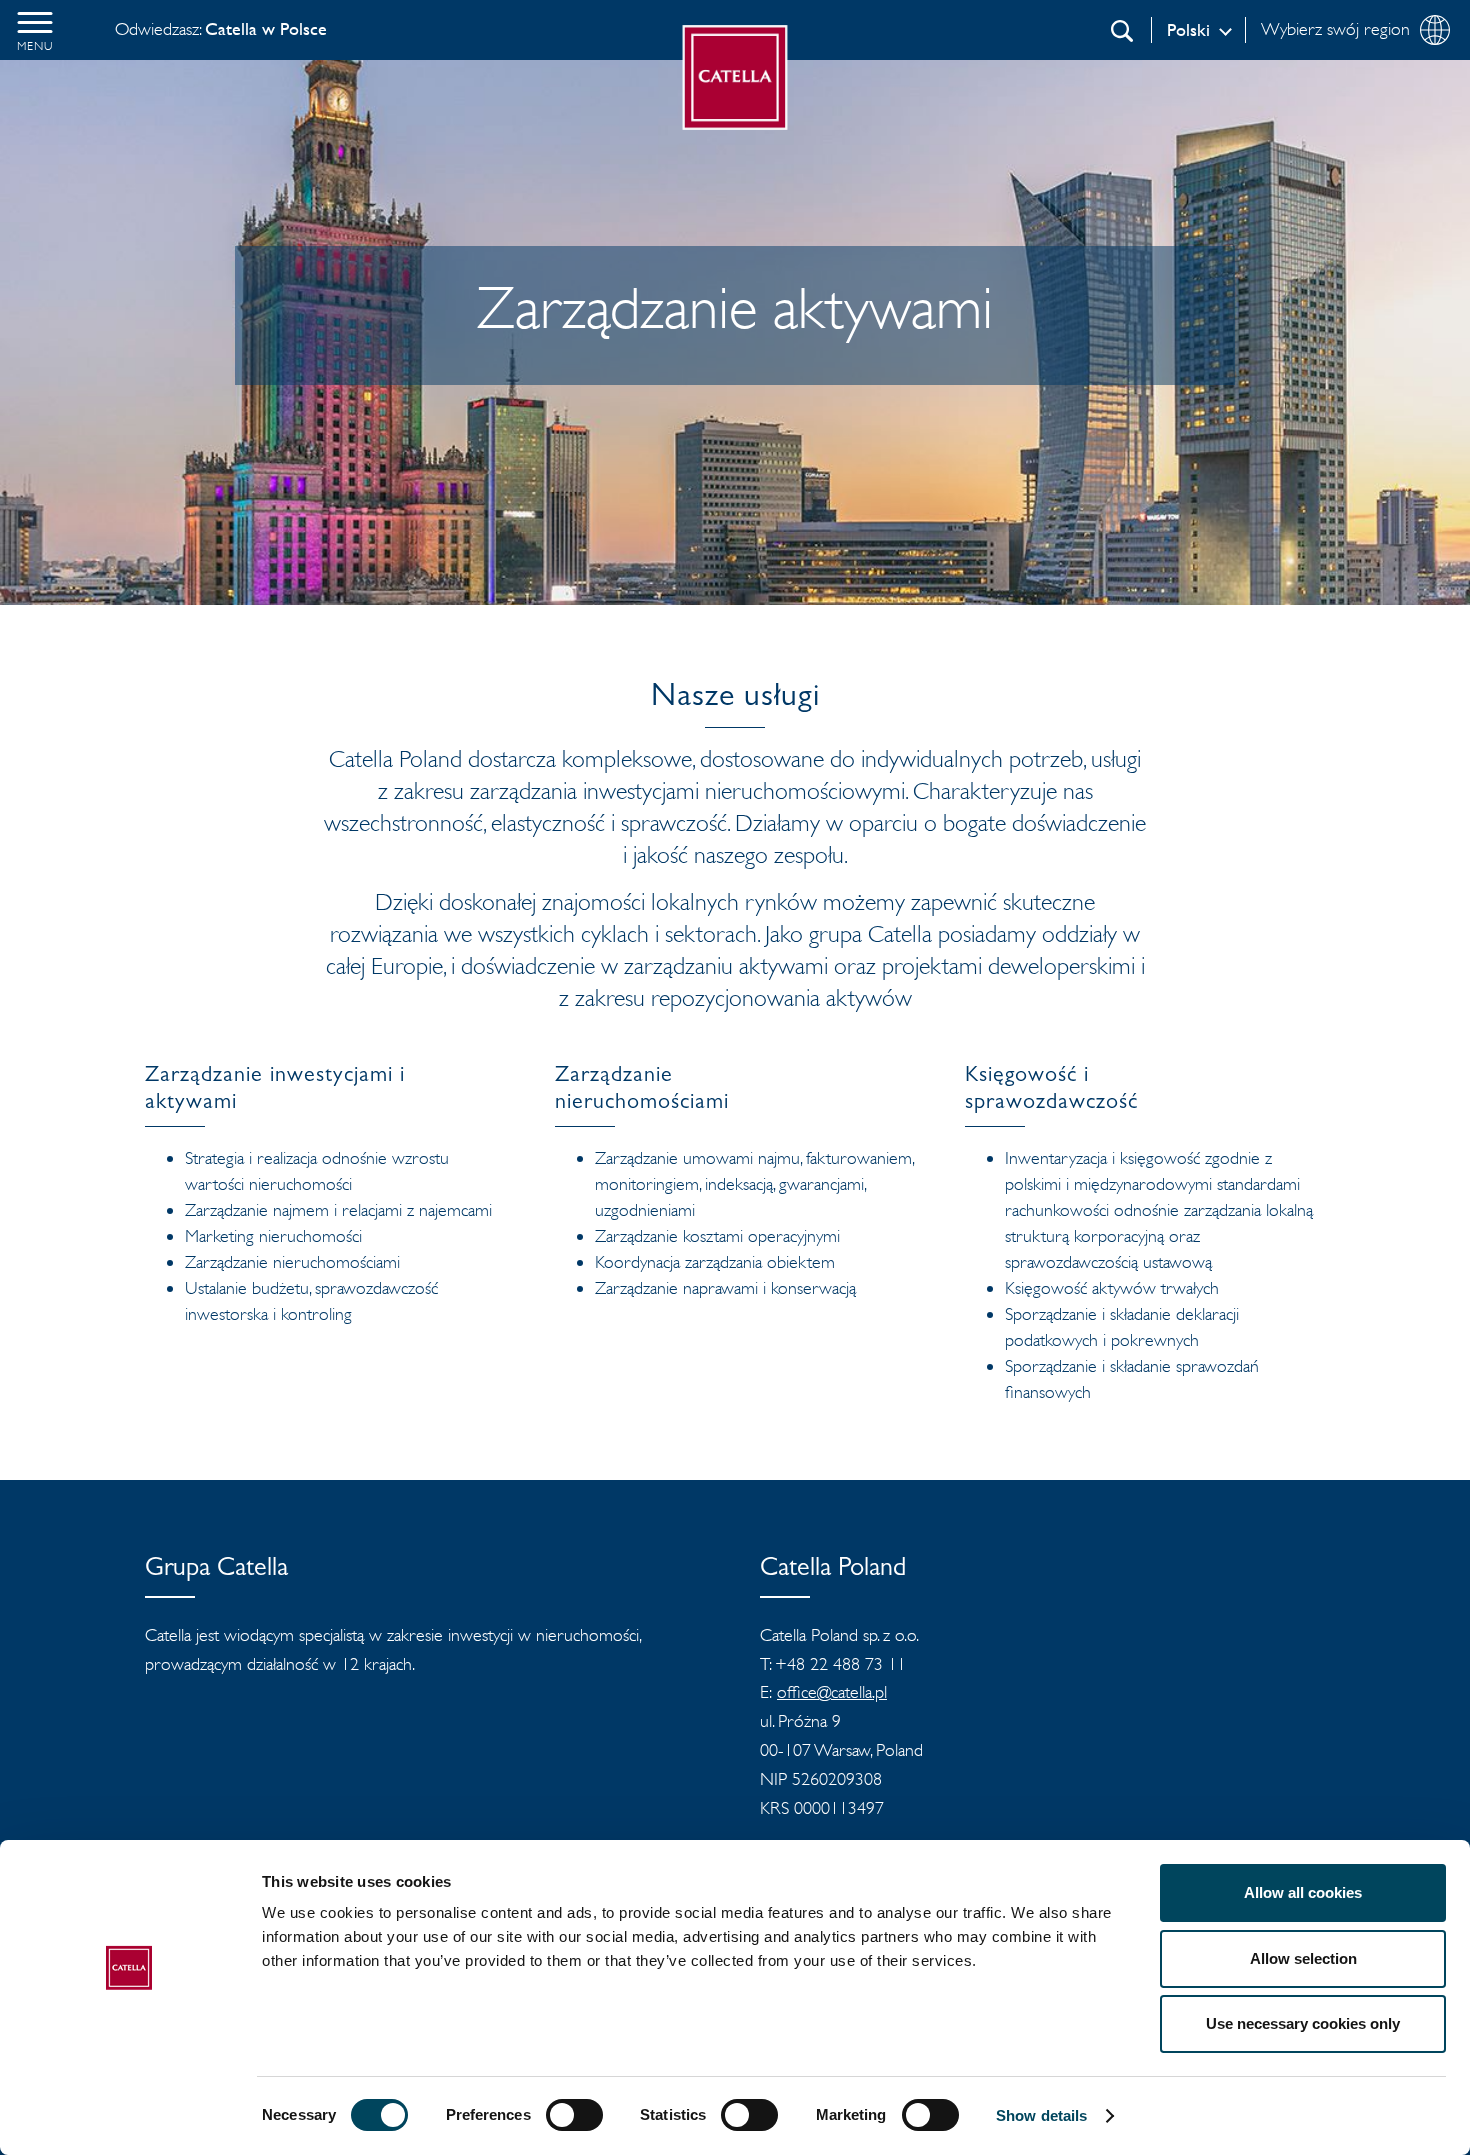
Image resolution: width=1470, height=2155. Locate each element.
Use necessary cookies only (1303, 2023)
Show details (1041, 2115)
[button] (35, 30)
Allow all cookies (1303, 1892)
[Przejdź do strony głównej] (735, 77)
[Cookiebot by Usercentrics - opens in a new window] (129, 2116)
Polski (1188, 30)
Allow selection (1303, 1958)
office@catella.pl (832, 1692)
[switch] (574, 2115)
